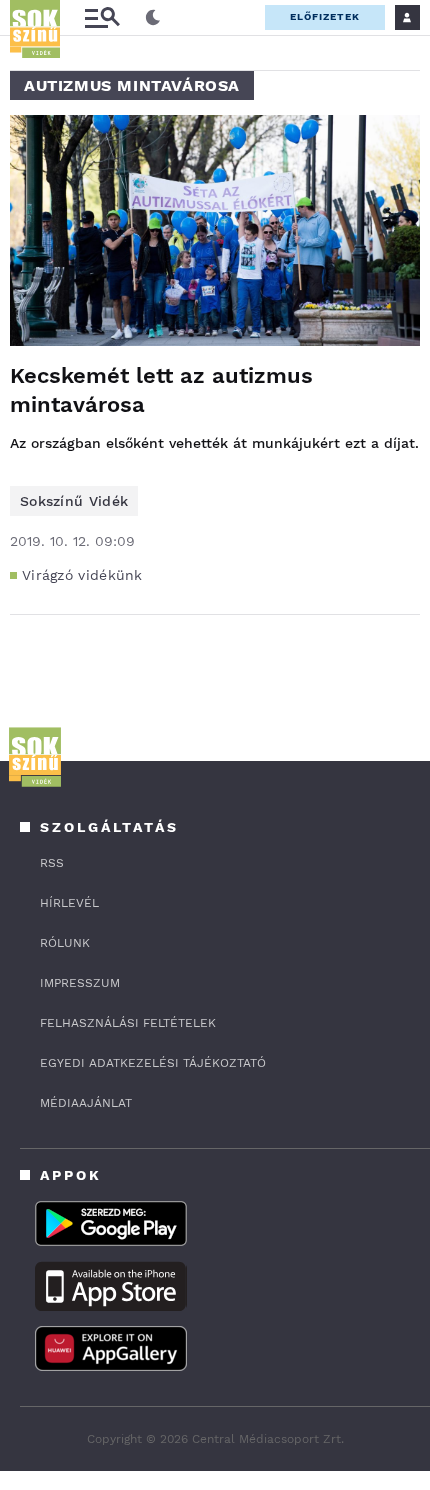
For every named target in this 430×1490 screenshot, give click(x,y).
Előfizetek (325, 16)
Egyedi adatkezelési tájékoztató (153, 1063)
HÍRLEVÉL (69, 903)
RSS (52, 863)
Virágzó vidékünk (82, 575)
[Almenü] (102, 17)
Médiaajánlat (86, 1103)
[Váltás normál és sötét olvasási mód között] (153, 18)
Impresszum (80, 983)
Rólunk (65, 943)
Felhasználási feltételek (128, 1023)
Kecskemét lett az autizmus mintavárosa (161, 390)
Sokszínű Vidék (74, 501)
